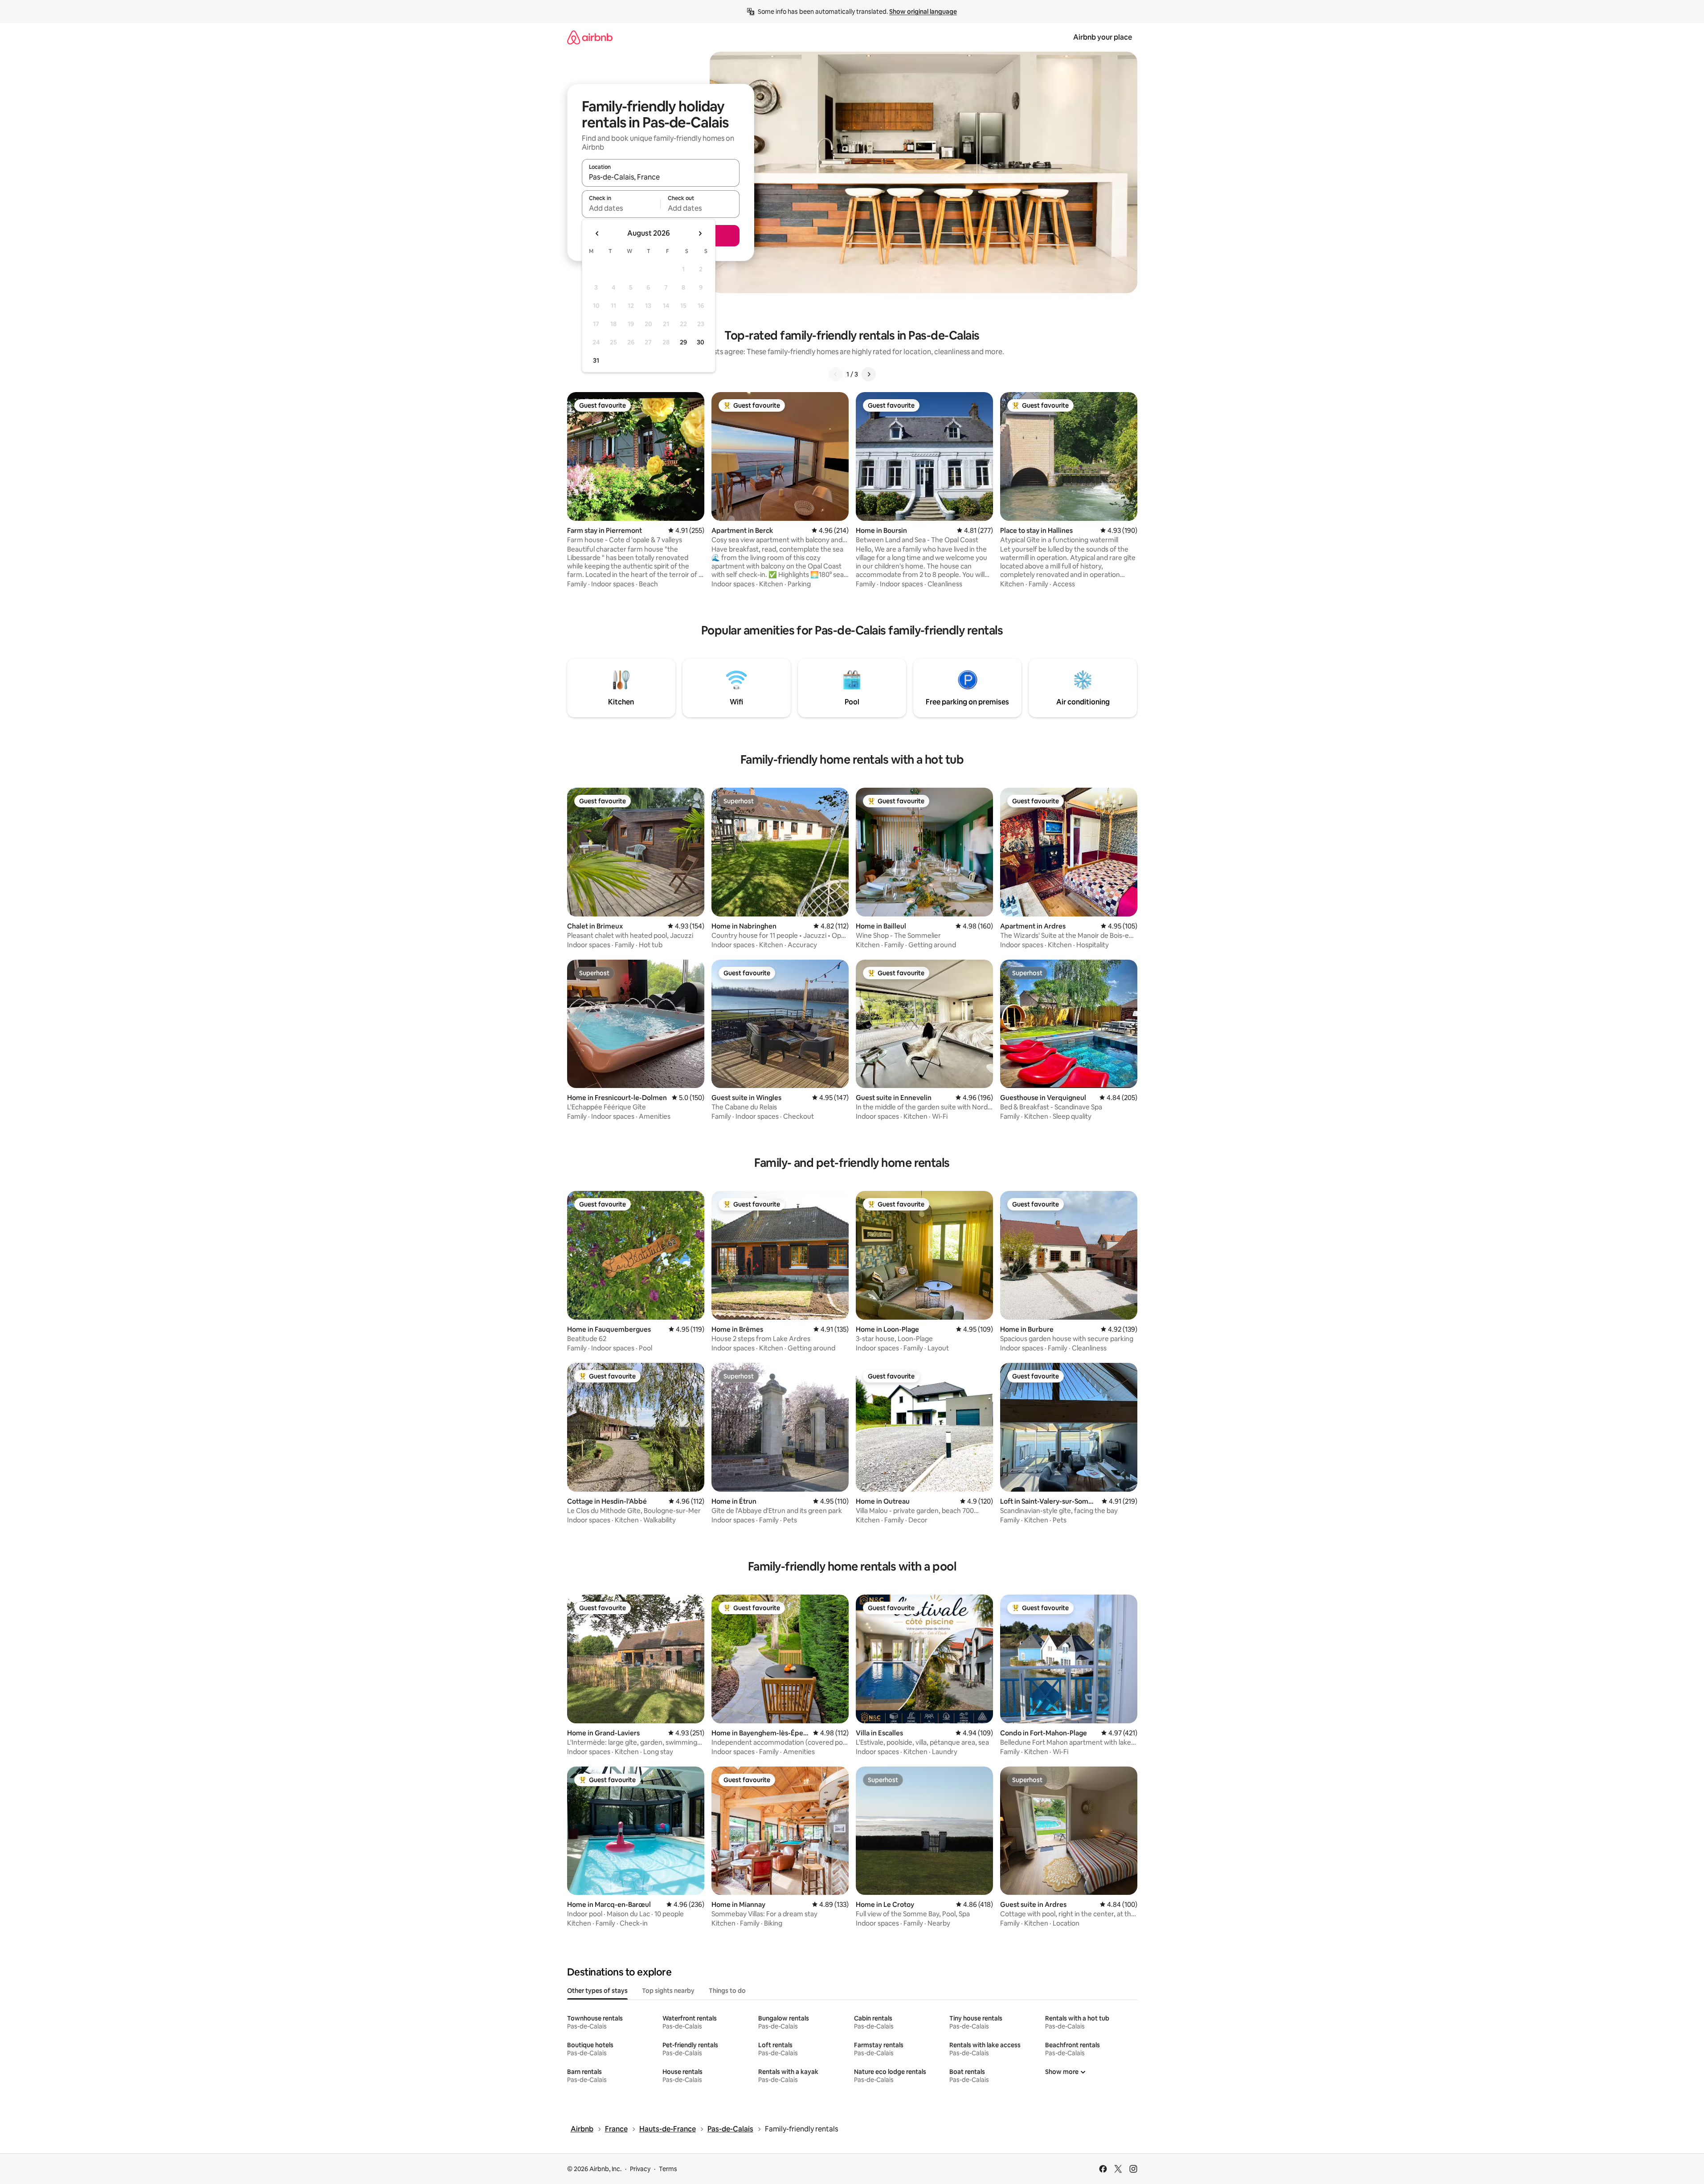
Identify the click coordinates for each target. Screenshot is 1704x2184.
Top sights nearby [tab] (668, 1991)
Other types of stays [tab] (597, 1991)
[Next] (869, 374)
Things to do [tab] (727, 1991)
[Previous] (836, 374)
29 (683, 342)
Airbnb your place (1103, 37)
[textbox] (621, 208)
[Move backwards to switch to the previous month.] (597, 233)
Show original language (923, 12)
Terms (668, 2169)
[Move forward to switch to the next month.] (700, 233)
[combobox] (661, 177)
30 (701, 342)
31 (596, 360)
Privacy (640, 2169)
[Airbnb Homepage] (590, 37)
